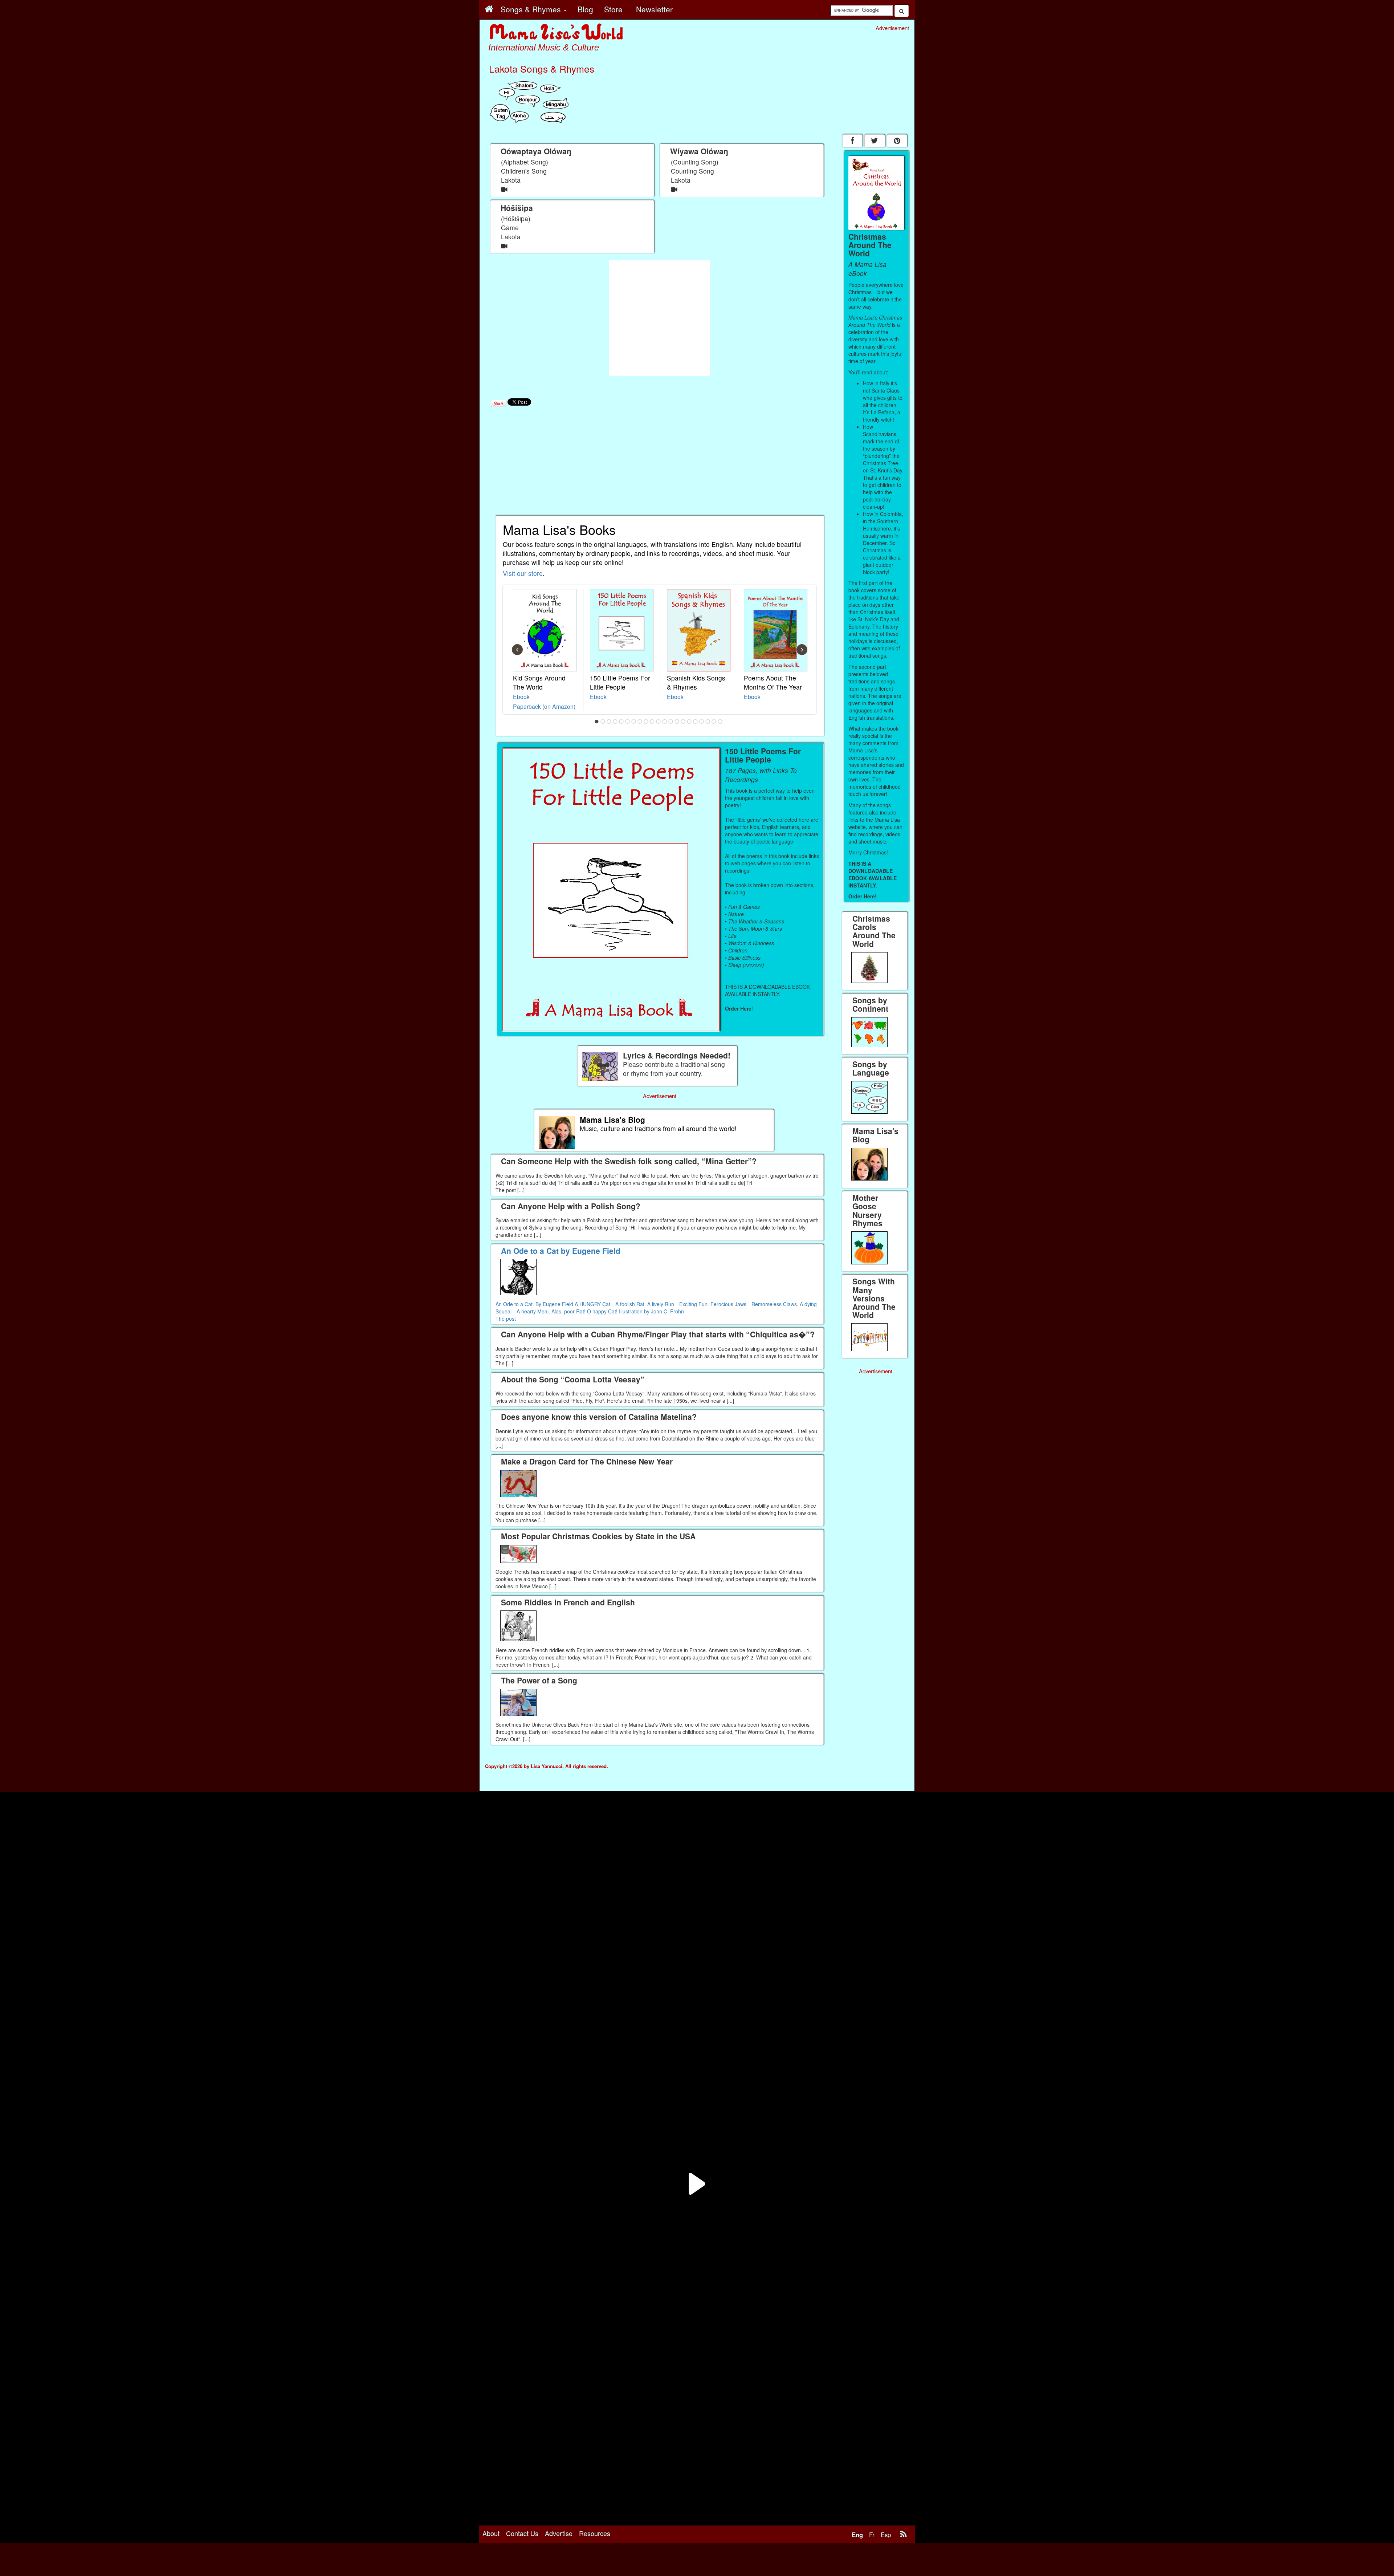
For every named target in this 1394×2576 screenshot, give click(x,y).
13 (671, 722)
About (491, 2533)
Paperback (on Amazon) (544, 706)
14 (677, 722)
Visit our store (523, 573)
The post (506, 1319)
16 (689, 722)
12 (665, 722)
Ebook (521, 696)
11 (659, 722)
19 (708, 722)
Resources (595, 2533)
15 (683, 722)
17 (696, 722)
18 (702, 722)
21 (720, 722)
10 (652, 722)
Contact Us (522, 2533)
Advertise (559, 2533)
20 (714, 722)
